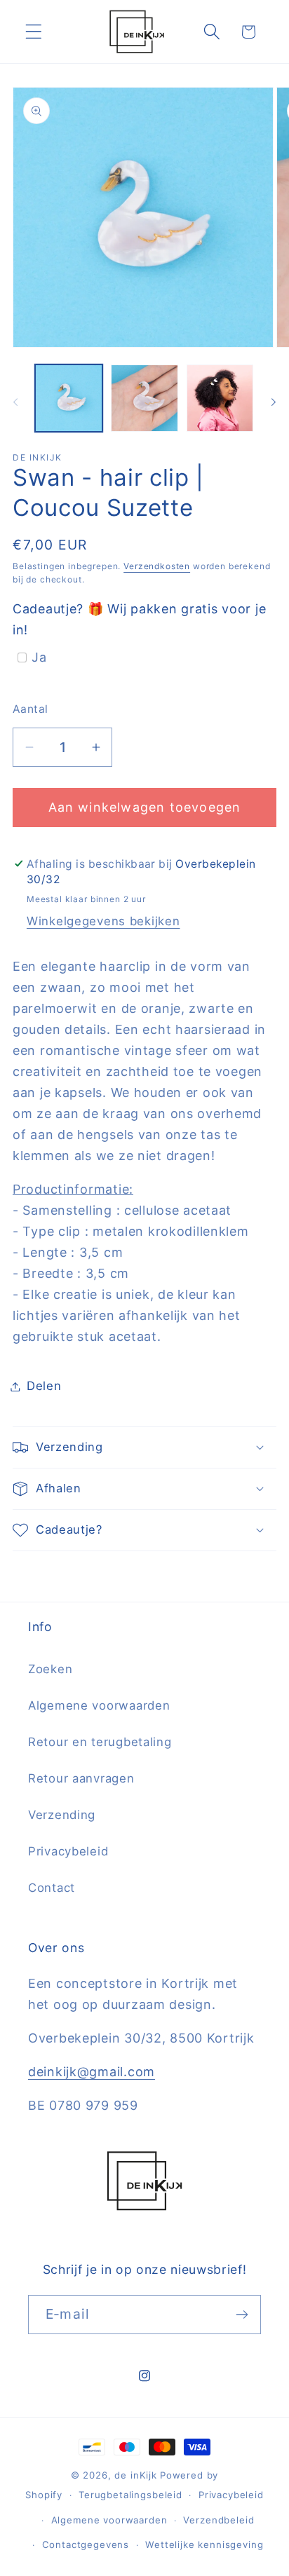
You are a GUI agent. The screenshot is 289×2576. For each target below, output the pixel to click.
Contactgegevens (86, 2544)
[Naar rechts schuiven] (274, 402)
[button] (34, 32)
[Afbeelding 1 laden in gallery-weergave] (69, 398)
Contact (52, 1888)
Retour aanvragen (81, 1778)
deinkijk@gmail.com (92, 2072)
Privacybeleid (68, 1851)
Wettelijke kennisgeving (204, 2544)
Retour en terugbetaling (100, 1742)
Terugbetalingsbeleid (130, 2495)
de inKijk (136, 2475)
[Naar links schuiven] (15, 402)
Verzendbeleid (219, 2520)
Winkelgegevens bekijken (103, 921)
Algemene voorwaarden (99, 1705)
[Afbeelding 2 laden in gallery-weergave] (144, 398)
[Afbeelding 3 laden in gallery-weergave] (220, 398)
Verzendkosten (157, 566)
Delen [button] (44, 1386)
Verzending (62, 1815)
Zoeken (50, 1669)
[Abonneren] (242, 2315)
